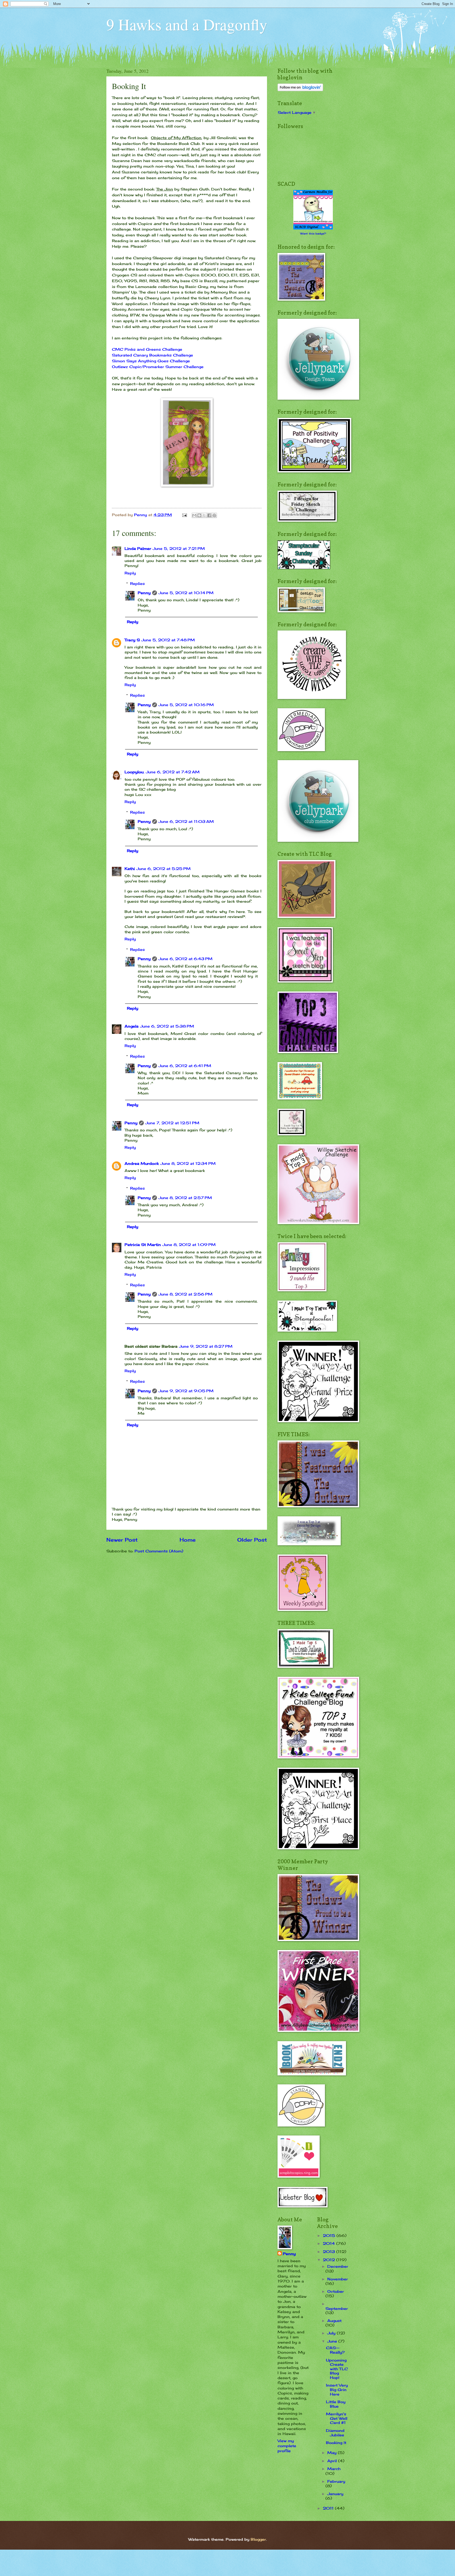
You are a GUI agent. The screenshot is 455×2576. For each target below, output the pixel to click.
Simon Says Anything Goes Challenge (151, 361)
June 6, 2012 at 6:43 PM (186, 959)
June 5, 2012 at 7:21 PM (179, 548)
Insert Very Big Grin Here (337, 2389)
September (337, 2308)
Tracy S (132, 640)
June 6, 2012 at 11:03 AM (186, 821)
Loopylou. (134, 772)
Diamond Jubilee (335, 2433)
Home (188, 1540)
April (333, 2461)
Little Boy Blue (336, 2404)
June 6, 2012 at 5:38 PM (167, 1026)
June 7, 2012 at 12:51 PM (172, 1123)
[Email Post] (185, 515)
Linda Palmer (138, 548)
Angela (132, 1026)
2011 (329, 2508)
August (334, 2321)
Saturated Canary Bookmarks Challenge (152, 355)
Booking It (336, 2443)
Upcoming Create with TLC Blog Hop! (337, 2369)
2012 (330, 2260)
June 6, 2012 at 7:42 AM (173, 772)
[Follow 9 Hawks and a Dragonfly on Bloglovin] (300, 90)
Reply (130, 573)
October (336, 2291)
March (334, 2469)
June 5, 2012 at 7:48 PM (168, 640)
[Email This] (194, 515)
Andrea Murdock (142, 1163)
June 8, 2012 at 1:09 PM (189, 1245)
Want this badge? (313, 233)
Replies (137, 583)
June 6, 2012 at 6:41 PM (185, 1066)
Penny (144, 593)
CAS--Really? (335, 2350)
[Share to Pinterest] (214, 515)
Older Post (252, 1540)
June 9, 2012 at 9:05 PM (186, 1391)
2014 (330, 2243)
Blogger (258, 2539)
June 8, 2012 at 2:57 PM (185, 1198)
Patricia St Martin (143, 1245)
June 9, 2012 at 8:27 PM (206, 1346)
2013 (330, 2252)
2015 (330, 2235)
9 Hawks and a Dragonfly (187, 24)
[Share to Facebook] (209, 515)
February (336, 2481)
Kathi (130, 869)
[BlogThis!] (199, 515)
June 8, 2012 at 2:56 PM (186, 1294)
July (332, 2333)
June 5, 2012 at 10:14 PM (186, 593)
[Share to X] (204, 515)
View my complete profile (287, 2446)
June (333, 2341)
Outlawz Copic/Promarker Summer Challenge (158, 367)
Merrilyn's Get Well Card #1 (337, 2418)
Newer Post (122, 1540)
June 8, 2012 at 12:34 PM (188, 1163)
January (335, 2494)
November (338, 2279)
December (338, 2266)
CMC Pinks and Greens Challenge (147, 349)
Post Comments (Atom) (159, 1551)
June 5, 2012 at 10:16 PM (186, 705)
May (333, 2453)
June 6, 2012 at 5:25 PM (164, 869)
